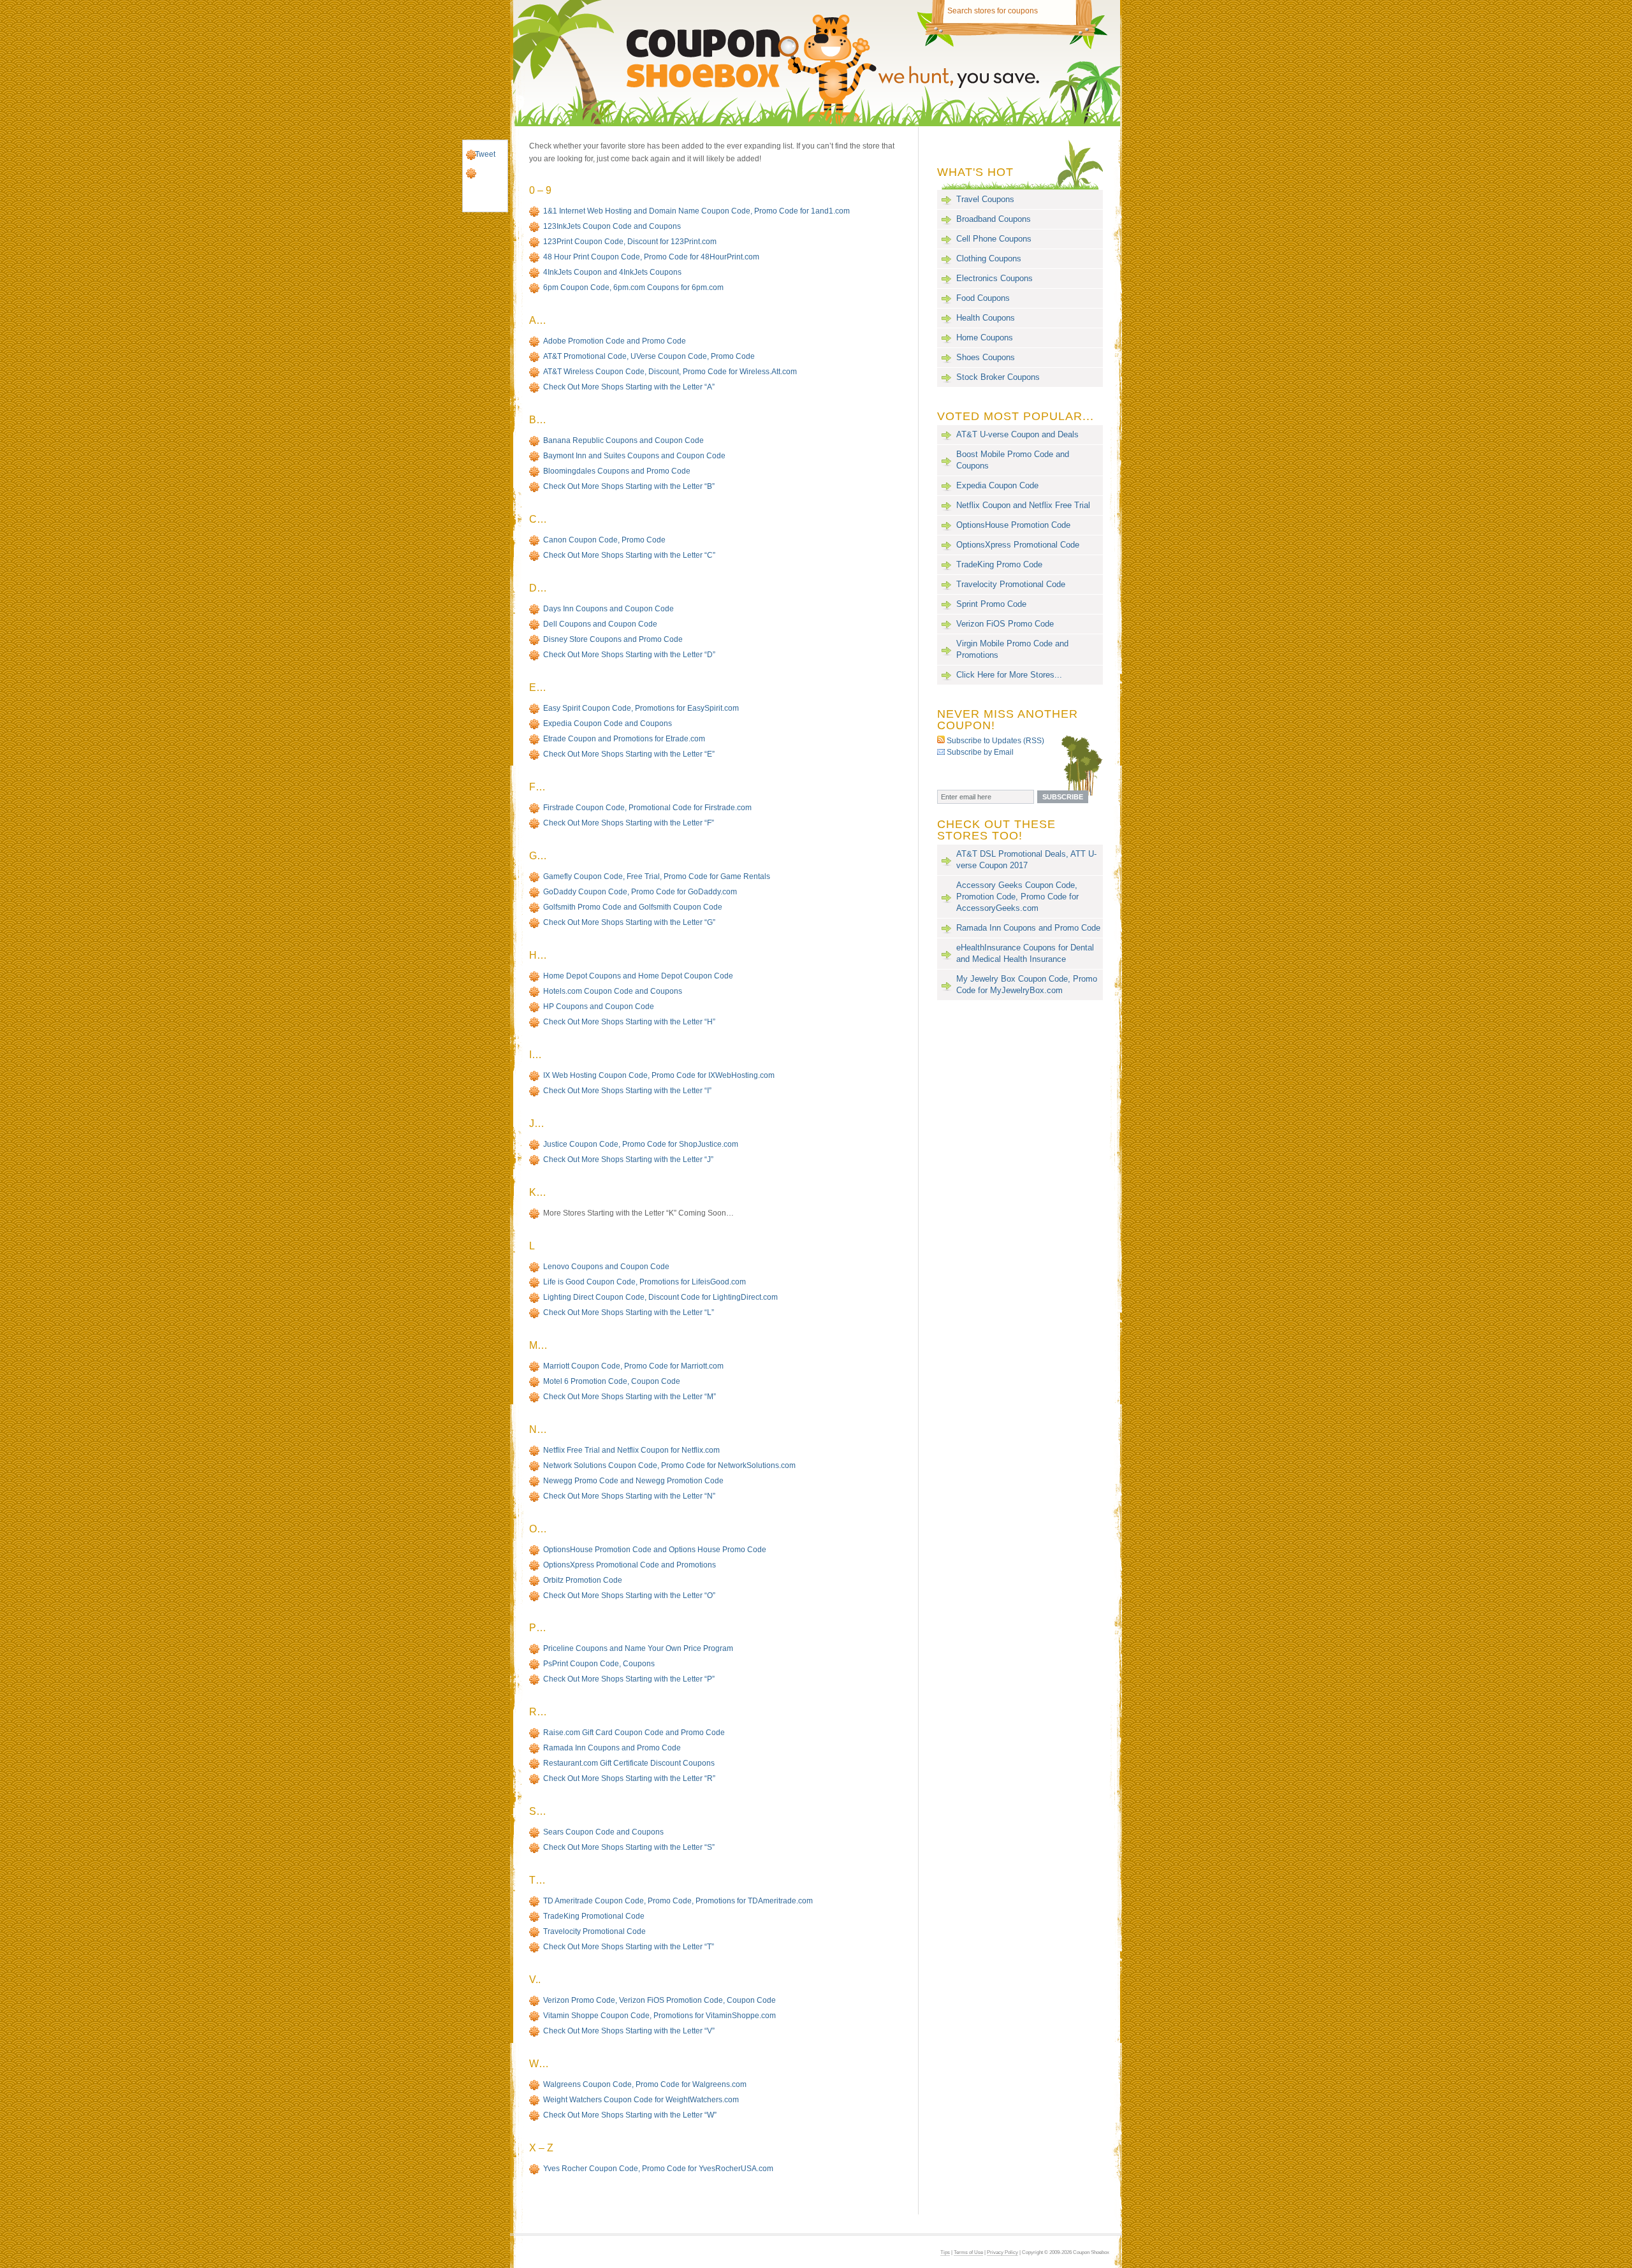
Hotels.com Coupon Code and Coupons (613, 991)
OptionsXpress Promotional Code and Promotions (630, 1565)
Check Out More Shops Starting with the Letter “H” (629, 1022)
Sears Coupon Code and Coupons (603, 1832)
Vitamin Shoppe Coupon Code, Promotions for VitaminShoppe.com (659, 2016)
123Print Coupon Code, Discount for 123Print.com (630, 242)
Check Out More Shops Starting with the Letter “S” (629, 1847)
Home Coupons (985, 338)
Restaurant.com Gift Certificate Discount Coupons (629, 1763)
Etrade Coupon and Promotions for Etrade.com (624, 739)
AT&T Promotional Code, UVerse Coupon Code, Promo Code (649, 356)
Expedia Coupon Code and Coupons (608, 723)
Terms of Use (968, 2252)
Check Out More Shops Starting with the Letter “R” (629, 1778)
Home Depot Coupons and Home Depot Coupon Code (638, 976)
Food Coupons (983, 298)
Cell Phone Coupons (994, 239)
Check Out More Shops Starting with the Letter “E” (629, 754)
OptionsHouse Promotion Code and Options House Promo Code (655, 1550)
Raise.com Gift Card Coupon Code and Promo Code (634, 1733)
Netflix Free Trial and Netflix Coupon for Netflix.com (631, 1450)
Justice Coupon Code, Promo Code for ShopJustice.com (641, 1144)
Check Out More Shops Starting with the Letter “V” (629, 2031)
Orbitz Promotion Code (583, 1580)
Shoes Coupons (986, 357)
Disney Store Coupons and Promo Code (613, 639)
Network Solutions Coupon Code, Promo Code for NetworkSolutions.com (669, 1465)
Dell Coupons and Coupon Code (600, 624)
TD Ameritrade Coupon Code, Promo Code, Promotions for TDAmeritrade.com (678, 1901)
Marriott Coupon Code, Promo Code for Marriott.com (633, 1366)
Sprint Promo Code (991, 604)
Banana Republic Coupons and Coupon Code (623, 440)
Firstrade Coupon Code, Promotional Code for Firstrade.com (647, 808)
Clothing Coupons (989, 258)
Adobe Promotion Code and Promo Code (615, 341)
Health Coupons (986, 318)
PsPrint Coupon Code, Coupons (599, 1664)
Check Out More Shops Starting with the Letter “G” (629, 922)
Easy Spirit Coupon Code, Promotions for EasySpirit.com (641, 708)
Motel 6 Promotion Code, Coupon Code (612, 1381)
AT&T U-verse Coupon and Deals (1017, 434)
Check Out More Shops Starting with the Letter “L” (629, 1312)
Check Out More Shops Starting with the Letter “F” (629, 823)
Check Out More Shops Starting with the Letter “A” (629, 387)
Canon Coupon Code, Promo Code (604, 540)
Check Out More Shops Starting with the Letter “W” (630, 2115)
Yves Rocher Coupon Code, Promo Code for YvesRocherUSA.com (658, 2169)
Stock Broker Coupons (998, 377)
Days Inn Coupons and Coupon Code (608, 609)
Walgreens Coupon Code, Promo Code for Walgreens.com (645, 2084)
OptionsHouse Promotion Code (1013, 525)
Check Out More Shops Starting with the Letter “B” (629, 486)
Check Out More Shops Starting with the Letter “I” (627, 1091)
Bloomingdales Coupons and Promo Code (617, 471)
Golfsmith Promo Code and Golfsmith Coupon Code (633, 907)
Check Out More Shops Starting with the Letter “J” (628, 1159)
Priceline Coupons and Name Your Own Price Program (638, 1648)
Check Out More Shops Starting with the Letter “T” (629, 1947)
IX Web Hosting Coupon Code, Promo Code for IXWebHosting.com (659, 1075)
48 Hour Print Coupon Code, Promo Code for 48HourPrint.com (651, 257)
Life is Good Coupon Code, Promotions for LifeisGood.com (645, 1282)
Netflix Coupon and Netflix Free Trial (1023, 505)
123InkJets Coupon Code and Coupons (612, 226)
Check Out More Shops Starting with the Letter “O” (629, 1596)
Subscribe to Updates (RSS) (995, 740)
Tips (945, 2252)
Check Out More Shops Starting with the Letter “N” (629, 1496)
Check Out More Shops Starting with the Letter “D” (629, 655)
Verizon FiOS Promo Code (1005, 624)
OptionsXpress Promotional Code (1018, 545)
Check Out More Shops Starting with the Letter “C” (629, 555)
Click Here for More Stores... (1009, 675)
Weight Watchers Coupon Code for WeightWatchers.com (641, 2100)
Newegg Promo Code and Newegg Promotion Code (633, 1481)
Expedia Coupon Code (997, 485)
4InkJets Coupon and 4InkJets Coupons (612, 272)
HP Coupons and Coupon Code (599, 1007)
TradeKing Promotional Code (594, 1916)
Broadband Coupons (994, 219)
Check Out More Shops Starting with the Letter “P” (629, 1679)
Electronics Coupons (994, 278)
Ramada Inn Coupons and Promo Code (612, 1748)
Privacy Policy (1002, 2252)
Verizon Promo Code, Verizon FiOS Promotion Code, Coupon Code (659, 2000)
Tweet (485, 154)
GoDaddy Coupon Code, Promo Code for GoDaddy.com (640, 892)
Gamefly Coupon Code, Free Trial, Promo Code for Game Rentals (657, 876)
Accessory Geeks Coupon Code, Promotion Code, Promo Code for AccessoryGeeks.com (1017, 897)
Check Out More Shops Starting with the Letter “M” (630, 1397)
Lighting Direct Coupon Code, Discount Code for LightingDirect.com (660, 1297)
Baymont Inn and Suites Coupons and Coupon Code (634, 456)
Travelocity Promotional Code (594, 1931)
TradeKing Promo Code (999, 564)
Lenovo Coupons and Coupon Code (606, 1267)
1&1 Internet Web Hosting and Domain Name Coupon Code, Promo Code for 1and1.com (696, 211)
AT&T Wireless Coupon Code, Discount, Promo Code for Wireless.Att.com (670, 372)
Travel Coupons (985, 199)
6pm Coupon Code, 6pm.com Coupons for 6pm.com (633, 287)
